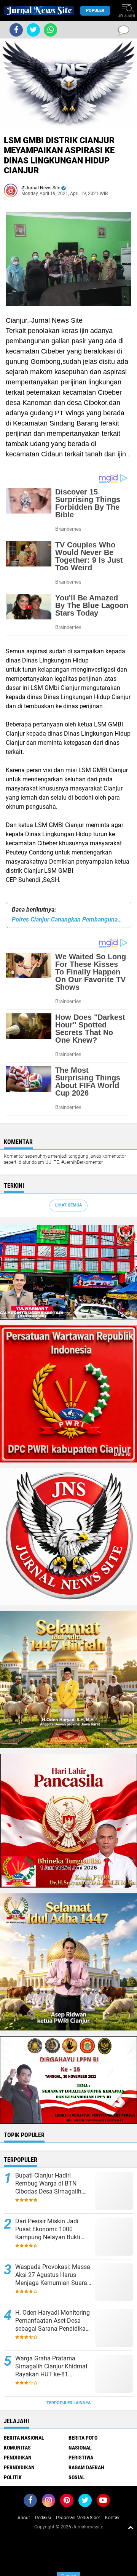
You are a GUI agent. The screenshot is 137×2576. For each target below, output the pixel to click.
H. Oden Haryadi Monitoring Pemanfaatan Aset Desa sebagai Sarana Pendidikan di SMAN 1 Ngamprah (53, 2321)
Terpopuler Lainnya (68, 2403)
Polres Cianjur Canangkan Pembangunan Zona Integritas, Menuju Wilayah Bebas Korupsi (68, 919)
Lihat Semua (68, 1205)
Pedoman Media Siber (78, 2518)
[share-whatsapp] (50, 30)
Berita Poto (83, 2438)
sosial (77, 2477)
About (24, 2518)
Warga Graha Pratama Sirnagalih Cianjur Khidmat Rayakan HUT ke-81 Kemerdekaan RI (51, 2366)
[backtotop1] (131, 2527)
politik (13, 2477)
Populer (95, 10)
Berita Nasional (24, 2438)
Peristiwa (81, 2458)
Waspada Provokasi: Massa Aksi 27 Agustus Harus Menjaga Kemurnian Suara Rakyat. (53, 2275)
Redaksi (43, 2518)
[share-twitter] (33, 30)
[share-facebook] (16, 30)
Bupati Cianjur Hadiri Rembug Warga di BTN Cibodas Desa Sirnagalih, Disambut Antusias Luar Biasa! (49, 2184)
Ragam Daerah (86, 2467)
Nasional (80, 2448)
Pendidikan (18, 2458)
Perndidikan (19, 2467)
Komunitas (17, 2448)
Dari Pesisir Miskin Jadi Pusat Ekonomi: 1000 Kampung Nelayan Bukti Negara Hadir (48, 2229)
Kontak (112, 2518)
